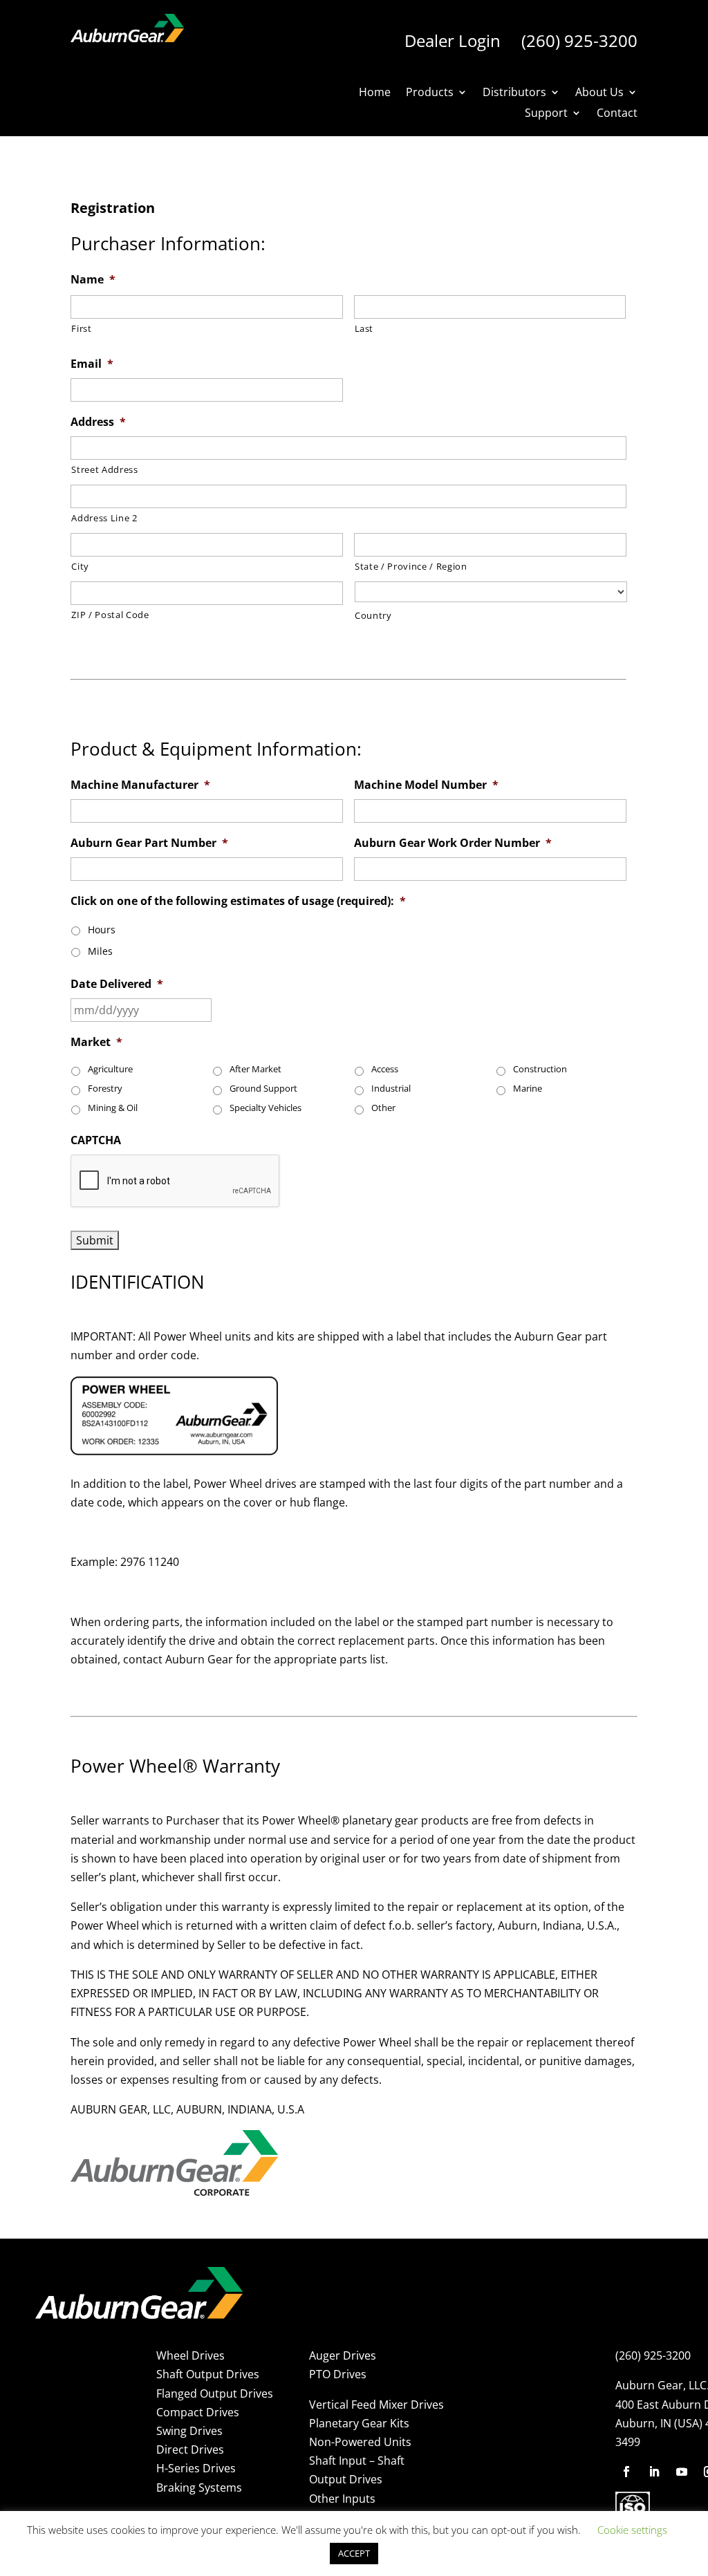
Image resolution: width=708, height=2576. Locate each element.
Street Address (104, 469)
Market (96, 1042)
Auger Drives (343, 2355)
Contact (617, 114)
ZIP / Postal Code (110, 615)
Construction (540, 1069)
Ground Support (263, 1089)
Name (93, 280)
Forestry (105, 1089)
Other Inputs (342, 2499)
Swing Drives (189, 2431)
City (80, 566)
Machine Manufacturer (140, 785)
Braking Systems (199, 2488)
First (81, 328)
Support (546, 114)
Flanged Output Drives (215, 2393)
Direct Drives (190, 2449)
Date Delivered (117, 984)
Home (375, 93)
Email (92, 364)
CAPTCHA (96, 1140)
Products (430, 93)
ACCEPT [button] (354, 2553)
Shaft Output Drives (208, 2374)
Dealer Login (453, 40)
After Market (255, 1069)
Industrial (391, 1089)
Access (385, 1069)
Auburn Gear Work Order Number (453, 843)
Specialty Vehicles (265, 1108)
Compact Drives (198, 2412)
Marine (528, 1089)
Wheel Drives (190, 2355)
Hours (102, 930)
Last (364, 328)
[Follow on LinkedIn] (654, 2472)
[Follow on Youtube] (682, 2472)
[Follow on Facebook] (626, 2472)
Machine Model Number (426, 785)
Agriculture (110, 1069)
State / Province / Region (411, 566)
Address (98, 422)
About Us (599, 93)
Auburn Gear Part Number (149, 843)
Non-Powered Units (360, 2442)
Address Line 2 (104, 518)
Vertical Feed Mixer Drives (376, 2405)
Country (373, 615)
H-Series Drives (196, 2468)
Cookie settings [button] (632, 2530)
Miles (100, 951)
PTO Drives (338, 2374)
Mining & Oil (113, 1108)
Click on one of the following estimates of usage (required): (238, 901)
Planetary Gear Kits (359, 2423)
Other (383, 1108)
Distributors (514, 93)
